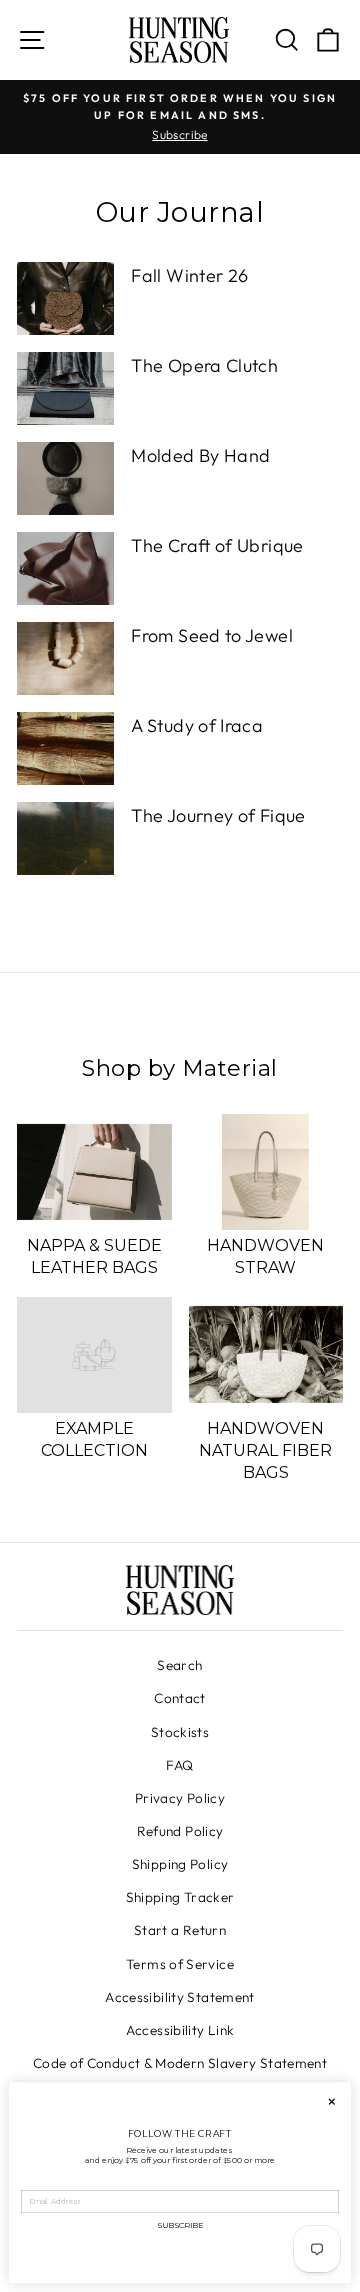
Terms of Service (180, 1964)
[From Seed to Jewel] (65, 658)
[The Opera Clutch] (65, 388)
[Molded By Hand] (65, 478)
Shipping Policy (180, 1864)
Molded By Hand (200, 455)
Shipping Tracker (180, 1897)
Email (32, 2183)
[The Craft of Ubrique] (65, 568)
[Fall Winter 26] (65, 298)
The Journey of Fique (218, 815)
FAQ (179, 1765)
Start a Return (180, 1930)
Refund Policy (180, 1831)
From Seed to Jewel (212, 635)
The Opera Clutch (204, 365)
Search (179, 1665)
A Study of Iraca (197, 725)
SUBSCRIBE (180, 2224)
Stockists (180, 1732)
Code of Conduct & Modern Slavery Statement (180, 2063)
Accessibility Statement (179, 1997)
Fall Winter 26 (189, 275)
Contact (180, 1698)
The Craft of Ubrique (217, 545)
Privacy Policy (180, 1798)
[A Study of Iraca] (65, 748)
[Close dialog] (332, 2101)
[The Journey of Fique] (65, 838)
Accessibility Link (180, 2030)
